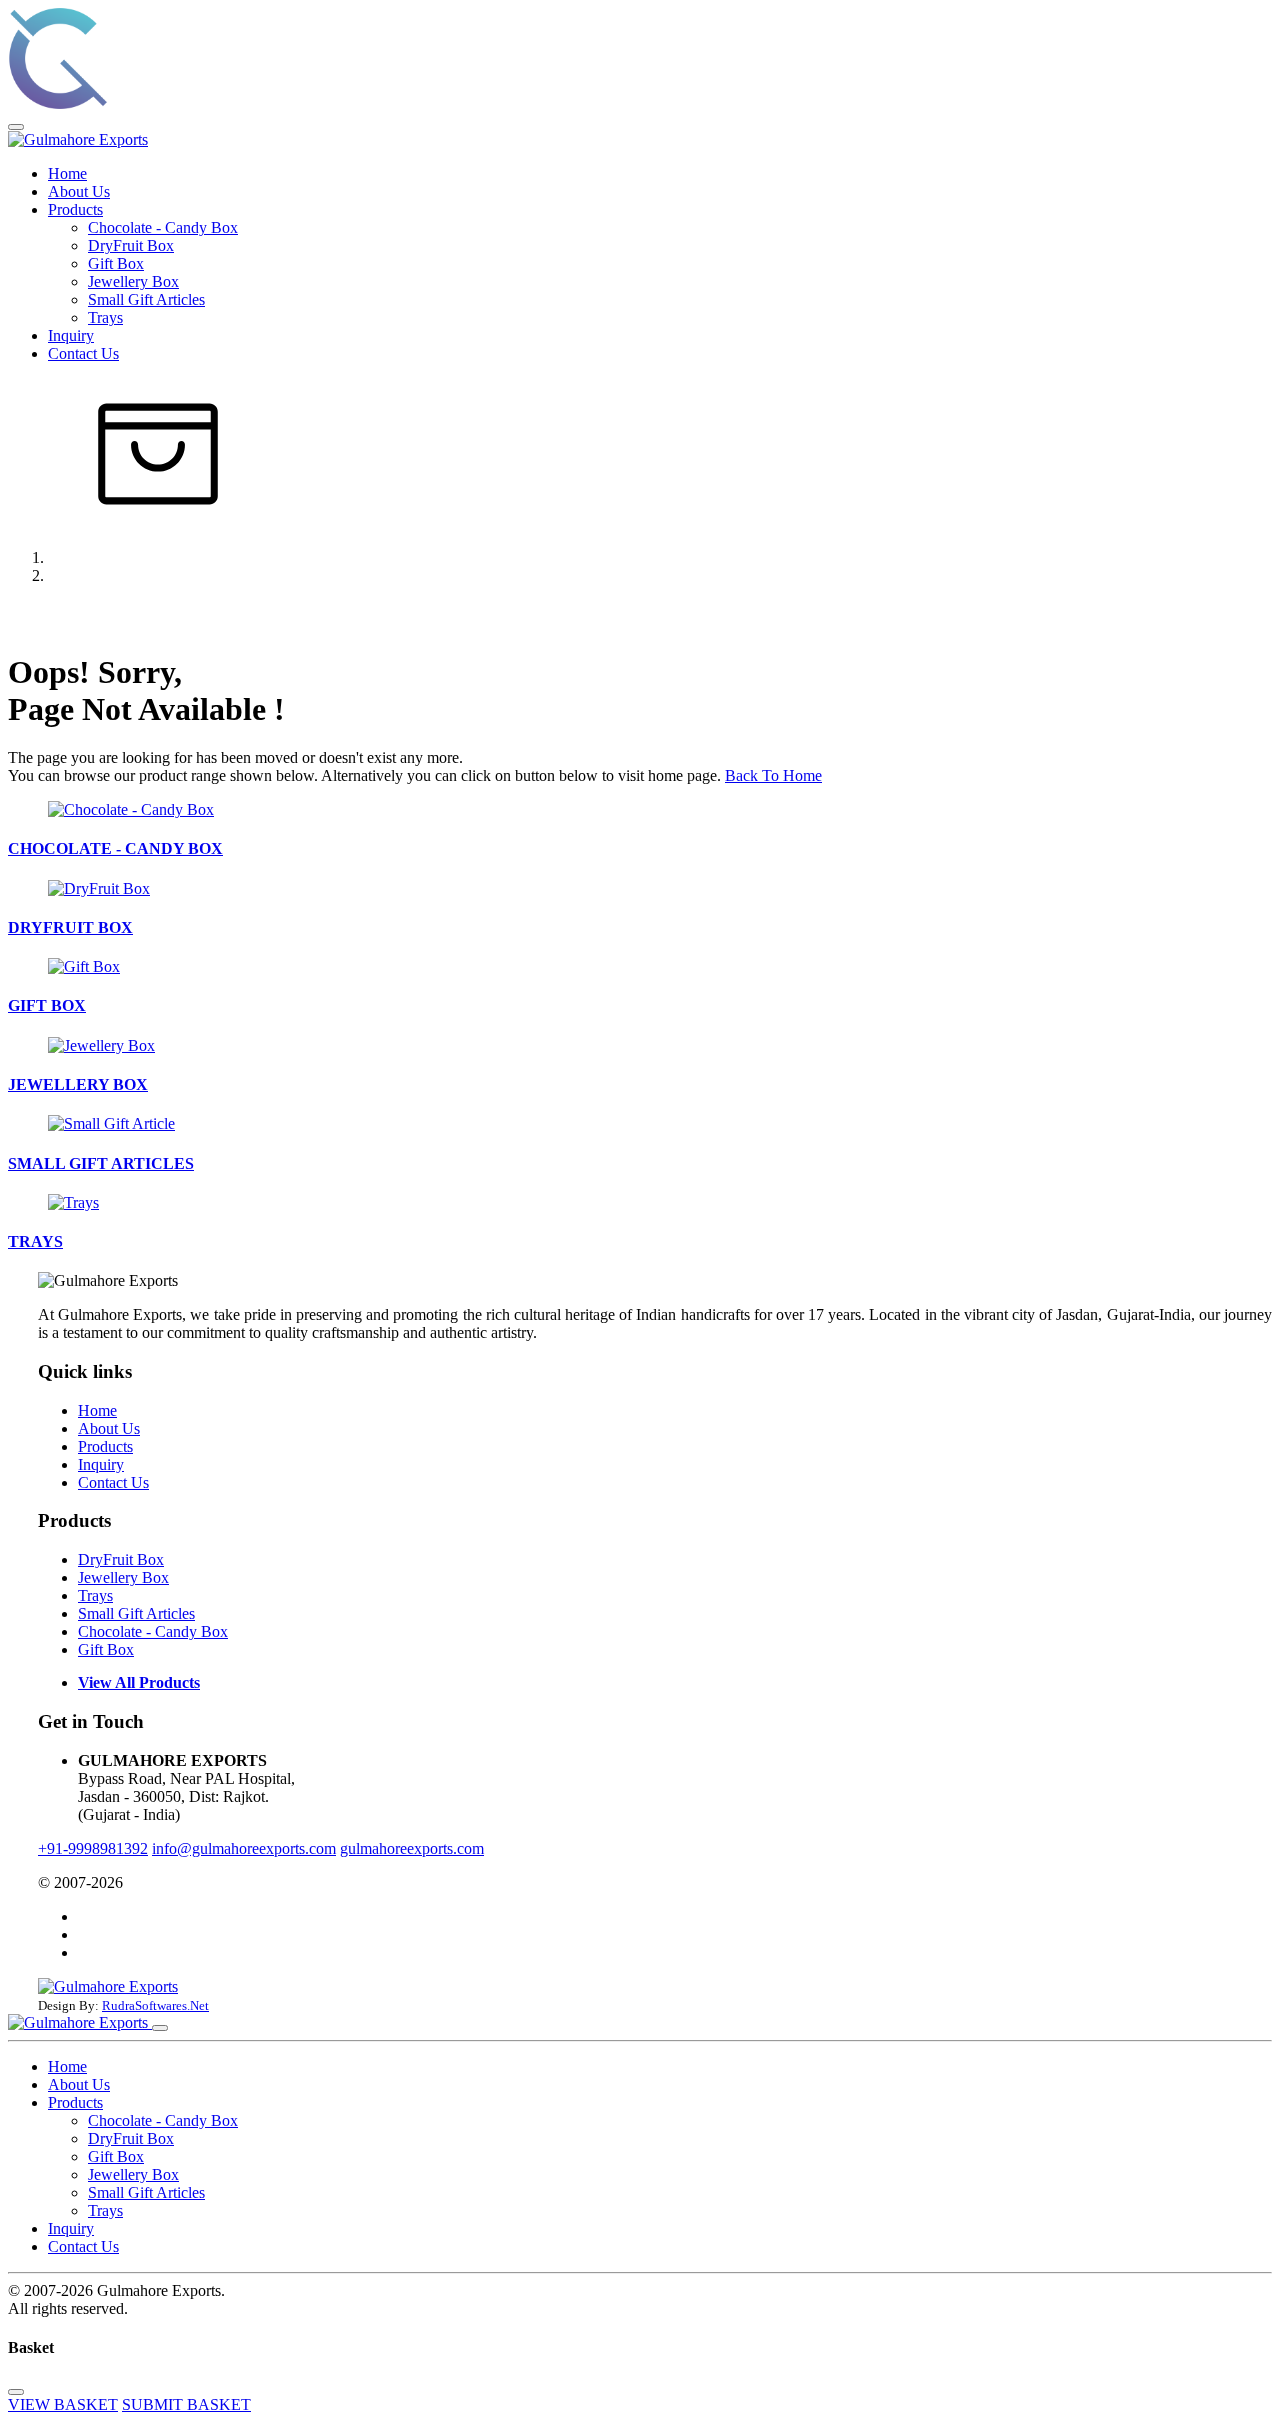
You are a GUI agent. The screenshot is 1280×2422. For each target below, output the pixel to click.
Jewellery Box (133, 281)
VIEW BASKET (63, 2404)
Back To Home (773, 775)
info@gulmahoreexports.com (244, 1848)
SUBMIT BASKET (186, 2404)
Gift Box (116, 263)
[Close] (160, 2028)
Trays (105, 317)
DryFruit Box (131, 245)
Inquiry (71, 335)
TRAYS (35, 1241)
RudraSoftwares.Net (155, 2005)
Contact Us (83, 353)
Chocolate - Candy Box (163, 227)
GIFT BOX (47, 1005)
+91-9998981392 (93, 1848)
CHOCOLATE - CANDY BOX (115, 848)
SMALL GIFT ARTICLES (101, 1163)
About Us (79, 191)
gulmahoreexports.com (412, 1848)
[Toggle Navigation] (16, 127)
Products (75, 209)
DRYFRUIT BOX (70, 927)
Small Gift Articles (146, 299)
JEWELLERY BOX (78, 1084)
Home (67, 173)
